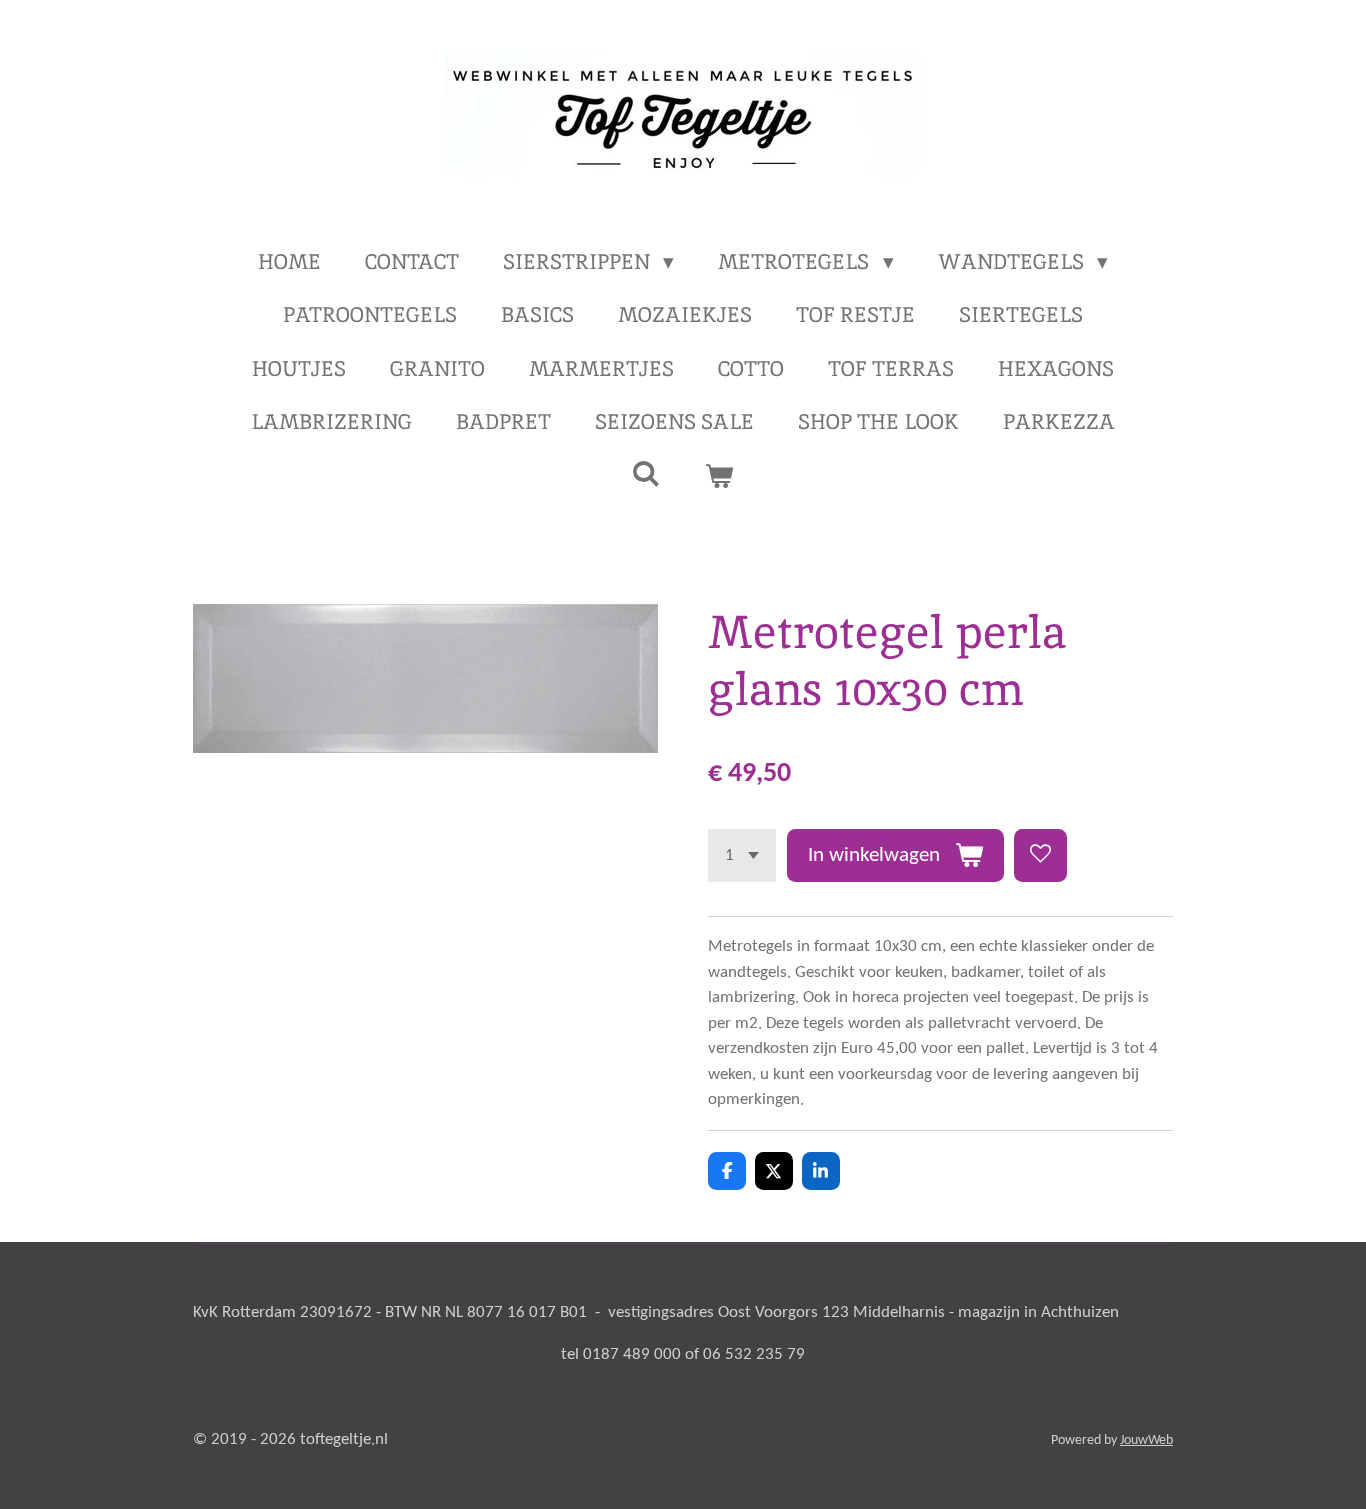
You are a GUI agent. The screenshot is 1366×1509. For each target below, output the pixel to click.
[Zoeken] (646, 473)
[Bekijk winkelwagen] (719, 476)
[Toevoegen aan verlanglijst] (1040, 855)
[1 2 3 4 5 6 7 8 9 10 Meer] (742, 855)
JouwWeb (1146, 1440)
